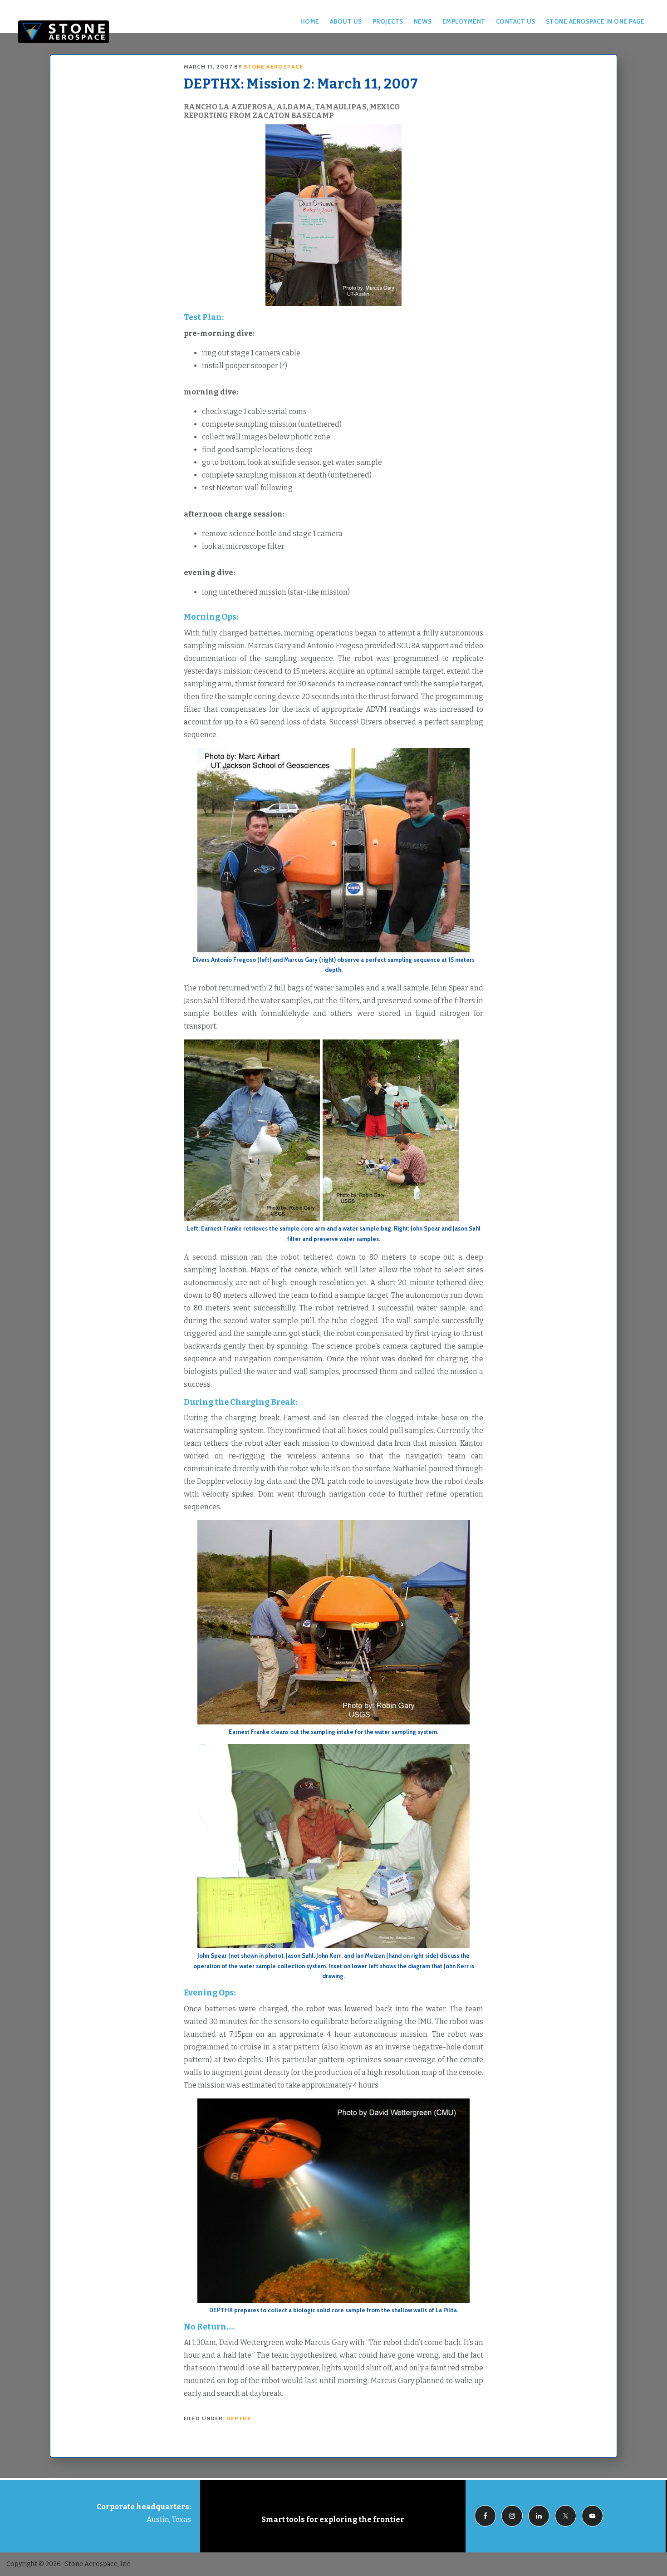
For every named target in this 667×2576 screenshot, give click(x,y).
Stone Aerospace (64, 32)
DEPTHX (239, 2418)
